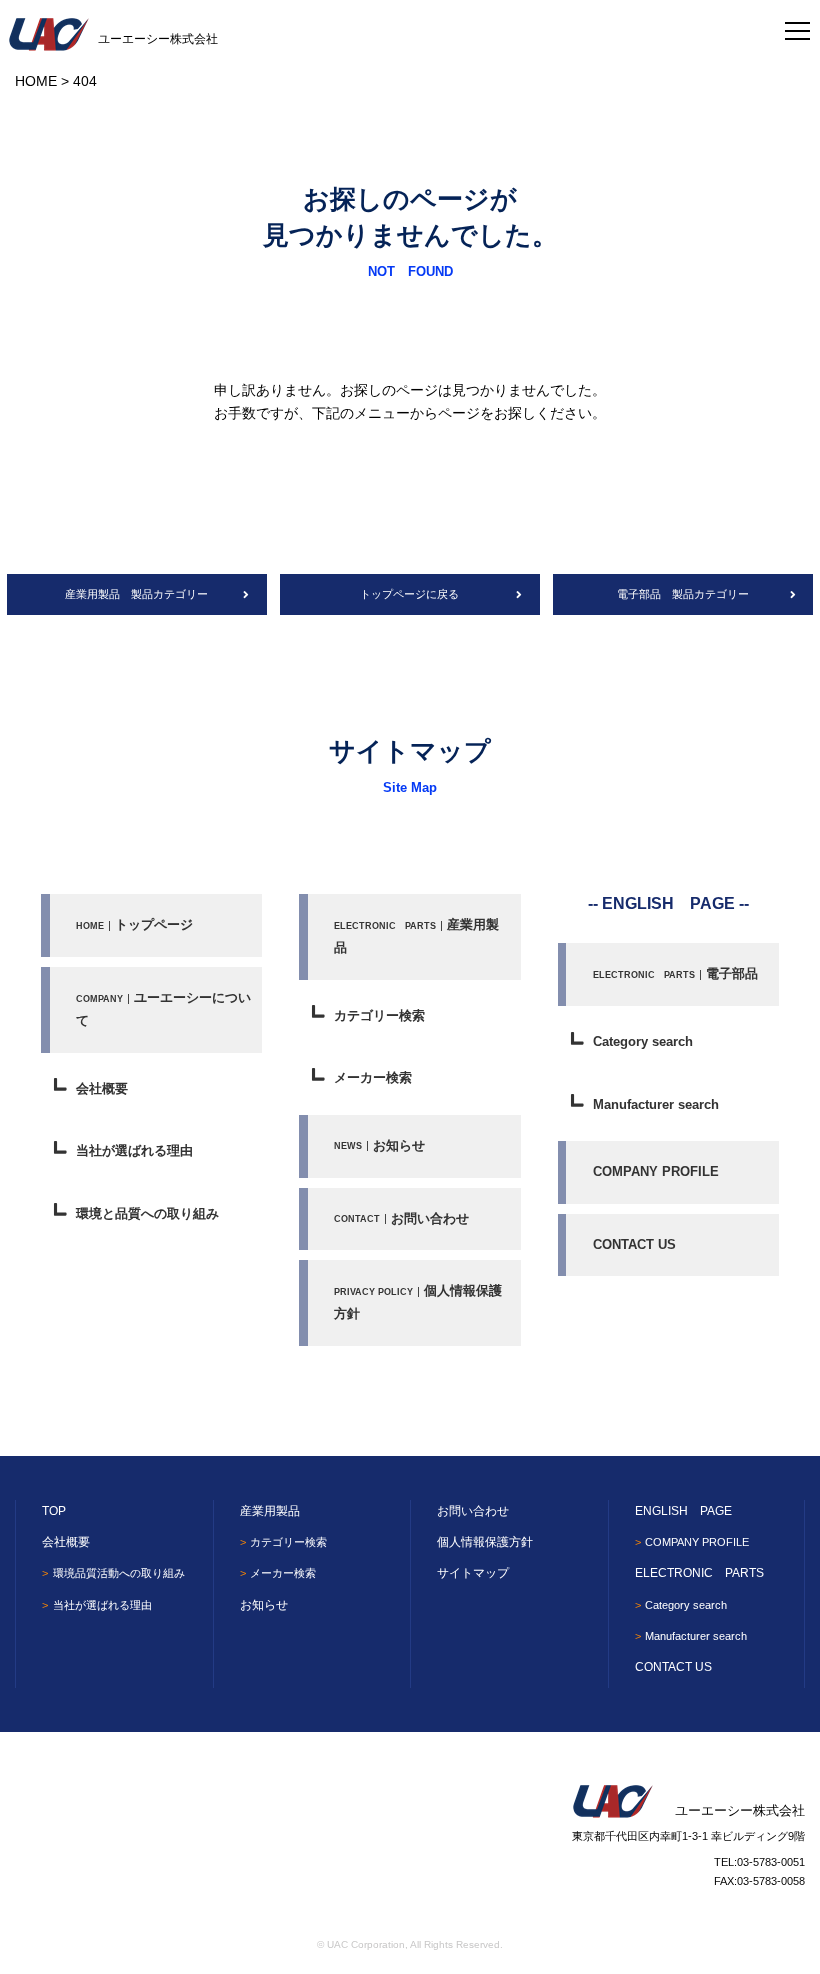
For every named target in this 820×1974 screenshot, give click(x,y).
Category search (643, 1041)
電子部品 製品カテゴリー (683, 594)
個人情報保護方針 (418, 1302)
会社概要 (102, 1088)
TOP (54, 1511)
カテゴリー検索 (379, 1015)
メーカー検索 (373, 1077)
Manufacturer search (656, 1104)
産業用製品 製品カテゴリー (136, 594)
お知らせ (379, 1145)
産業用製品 (416, 936)
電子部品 (675, 973)
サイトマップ (473, 1573)
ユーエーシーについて (163, 1009)
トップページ (134, 924)
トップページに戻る (409, 594)
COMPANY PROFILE (656, 1171)
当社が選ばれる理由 (134, 1150)
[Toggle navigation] (797, 25)
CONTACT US (634, 1244)
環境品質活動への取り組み (118, 1573)
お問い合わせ (401, 1218)
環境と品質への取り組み (147, 1213)
